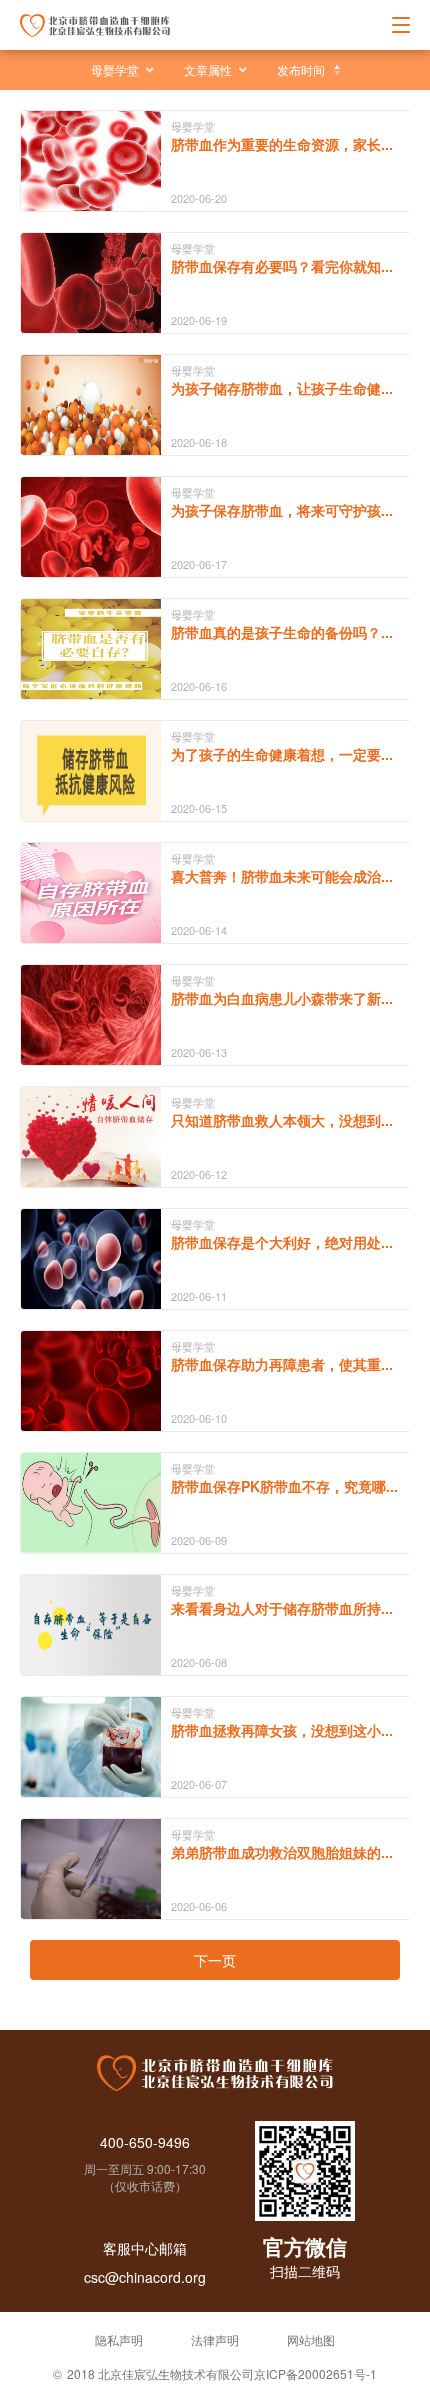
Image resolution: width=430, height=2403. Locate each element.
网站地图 (311, 2339)
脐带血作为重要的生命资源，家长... (282, 144)
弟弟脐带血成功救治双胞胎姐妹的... (282, 1852)
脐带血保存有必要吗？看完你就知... (282, 266)
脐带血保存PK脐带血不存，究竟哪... (284, 1486)
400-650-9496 (145, 2142)
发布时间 (301, 69)
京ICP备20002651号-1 (315, 2373)
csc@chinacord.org (145, 2277)
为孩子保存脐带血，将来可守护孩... (282, 510)
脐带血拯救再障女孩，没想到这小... (282, 1730)
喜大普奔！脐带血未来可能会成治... (282, 876)
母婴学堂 (115, 69)
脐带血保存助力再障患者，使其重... (282, 1364)
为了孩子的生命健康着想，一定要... (282, 754)
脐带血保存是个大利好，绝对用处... (282, 1242)
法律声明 (215, 2339)
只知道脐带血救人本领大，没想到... (282, 1120)
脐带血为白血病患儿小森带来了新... (282, 998)
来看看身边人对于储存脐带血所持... (282, 1608)
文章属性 (208, 69)
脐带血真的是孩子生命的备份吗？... (282, 632)
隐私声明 (119, 2339)
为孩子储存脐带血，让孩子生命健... (282, 388)
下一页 (215, 1960)
